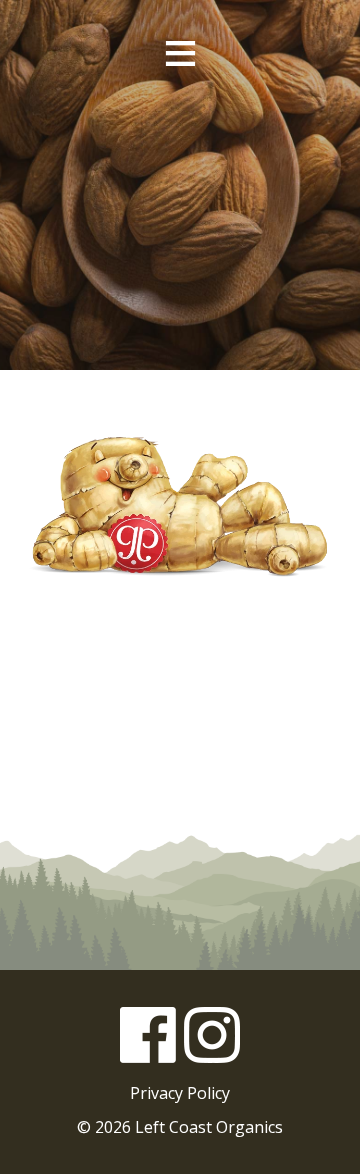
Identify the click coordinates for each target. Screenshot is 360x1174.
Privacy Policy (180, 1093)
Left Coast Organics (180, 149)
